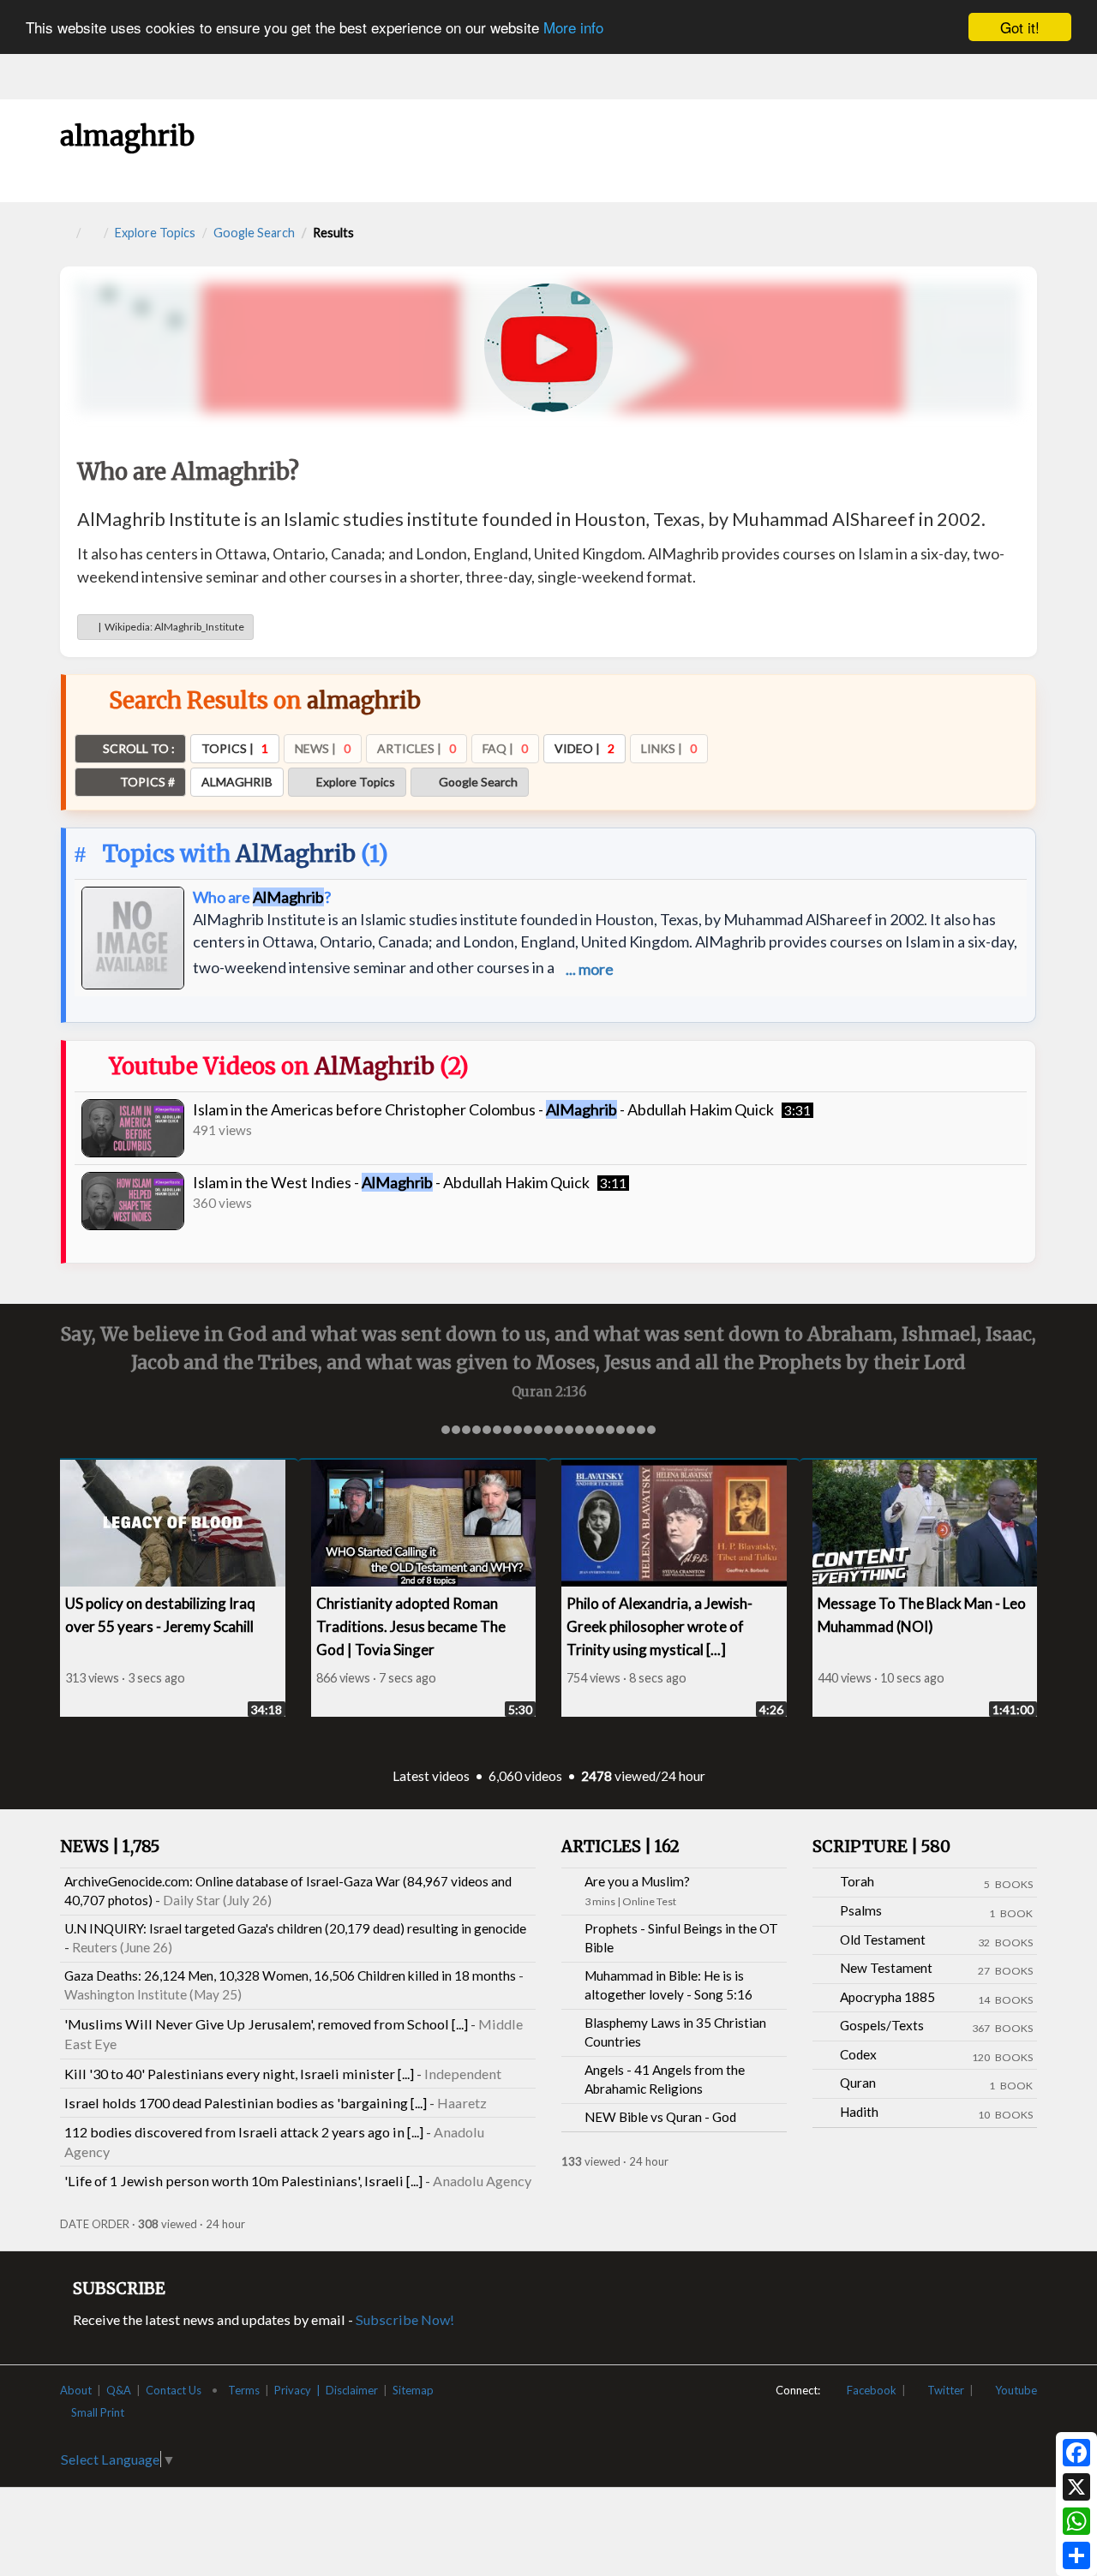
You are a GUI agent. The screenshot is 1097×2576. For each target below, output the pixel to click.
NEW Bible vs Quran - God (660, 2117)
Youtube (1012, 2390)
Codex (858, 2054)
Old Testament (883, 1939)
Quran (858, 2083)
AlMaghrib (296, 854)
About (76, 2390)
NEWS (110, 1847)
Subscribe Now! (405, 2319)
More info (573, 28)
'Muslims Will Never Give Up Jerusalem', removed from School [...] (266, 2024)
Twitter (942, 2390)
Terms (244, 2390)
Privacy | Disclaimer (326, 2390)
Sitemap (413, 2390)
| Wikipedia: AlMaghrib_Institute (169, 627)
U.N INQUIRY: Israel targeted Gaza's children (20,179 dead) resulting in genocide (295, 1928)
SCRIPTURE (881, 1847)
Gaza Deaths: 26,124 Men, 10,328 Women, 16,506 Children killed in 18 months (290, 1975)
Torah (857, 1881)
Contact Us (174, 2390)
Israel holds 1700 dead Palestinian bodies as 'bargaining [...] (246, 2103)
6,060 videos (525, 1776)
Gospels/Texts (882, 2025)
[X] (1076, 2487)
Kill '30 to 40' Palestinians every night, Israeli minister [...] (239, 2074)
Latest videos (431, 1776)
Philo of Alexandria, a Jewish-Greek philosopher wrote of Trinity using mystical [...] (622, 1626)
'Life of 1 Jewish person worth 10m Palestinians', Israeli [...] (243, 2181)
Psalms (861, 1910)
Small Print (99, 2412)
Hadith (859, 2112)
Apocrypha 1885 (887, 1997)
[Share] (1076, 2555)
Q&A (119, 2390)
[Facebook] (1076, 2453)
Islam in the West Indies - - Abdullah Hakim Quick (391, 1182)
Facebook (868, 2390)
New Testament (886, 1968)
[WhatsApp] (1076, 2521)
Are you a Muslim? (637, 1881)
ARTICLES (620, 1847)
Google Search (254, 233)
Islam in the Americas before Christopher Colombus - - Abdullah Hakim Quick (483, 1109)
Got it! (1020, 27)
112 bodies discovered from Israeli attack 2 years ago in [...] (244, 2132)
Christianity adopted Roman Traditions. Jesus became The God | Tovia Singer (372, 1626)
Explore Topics (155, 233)
